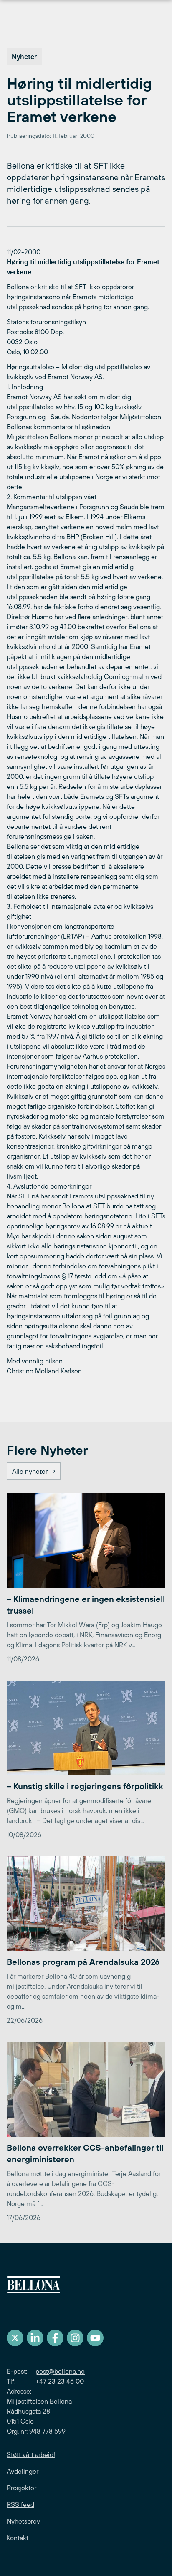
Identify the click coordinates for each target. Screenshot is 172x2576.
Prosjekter (21, 2488)
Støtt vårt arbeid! (31, 2454)
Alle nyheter (30, 1471)
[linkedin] (35, 2338)
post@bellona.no (60, 2371)
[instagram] (75, 2338)
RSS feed (20, 2504)
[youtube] (95, 2338)
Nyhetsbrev (23, 2521)
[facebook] (55, 2338)
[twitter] (15, 2338)
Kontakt (18, 2538)
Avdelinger (23, 2471)
